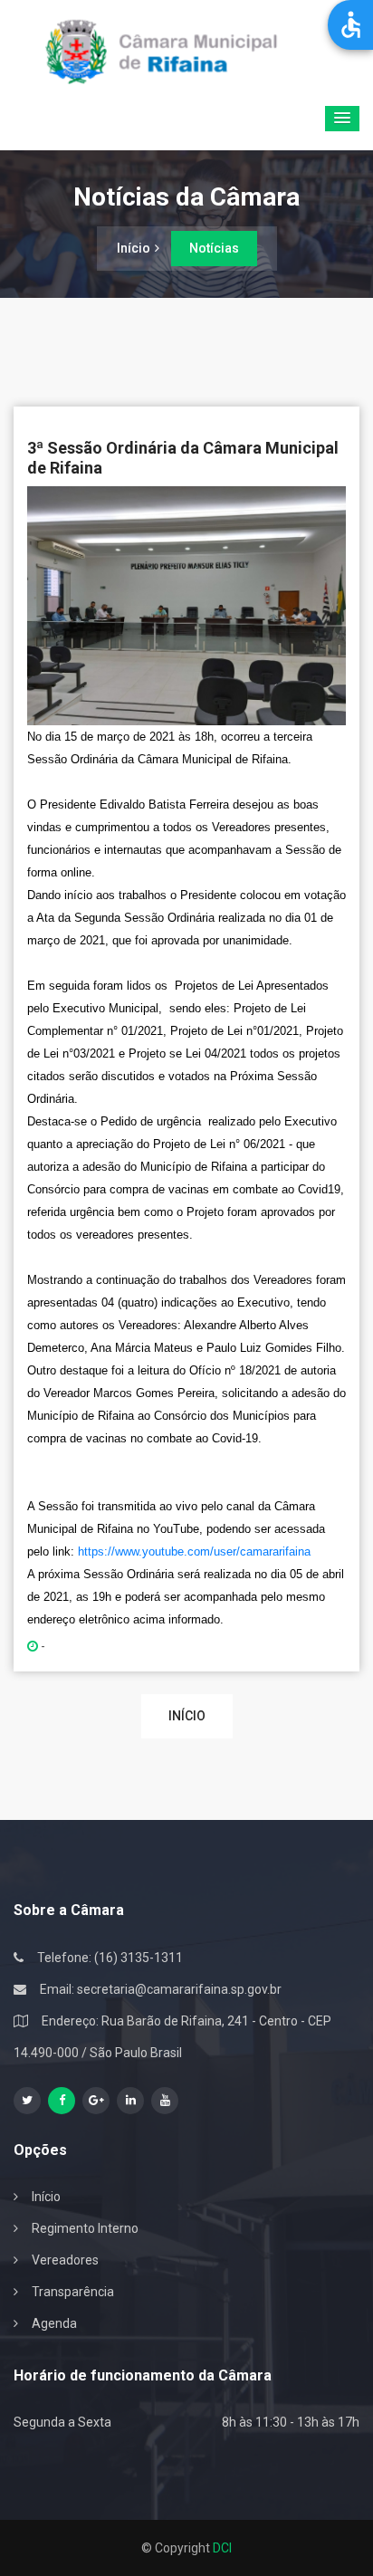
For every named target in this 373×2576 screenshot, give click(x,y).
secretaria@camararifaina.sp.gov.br (179, 1989)
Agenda (54, 2323)
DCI (222, 2548)
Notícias (214, 248)
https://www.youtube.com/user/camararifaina (194, 1551)
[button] (342, 119)
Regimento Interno (85, 2228)
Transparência (73, 2292)
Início (134, 248)
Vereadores (65, 2260)
